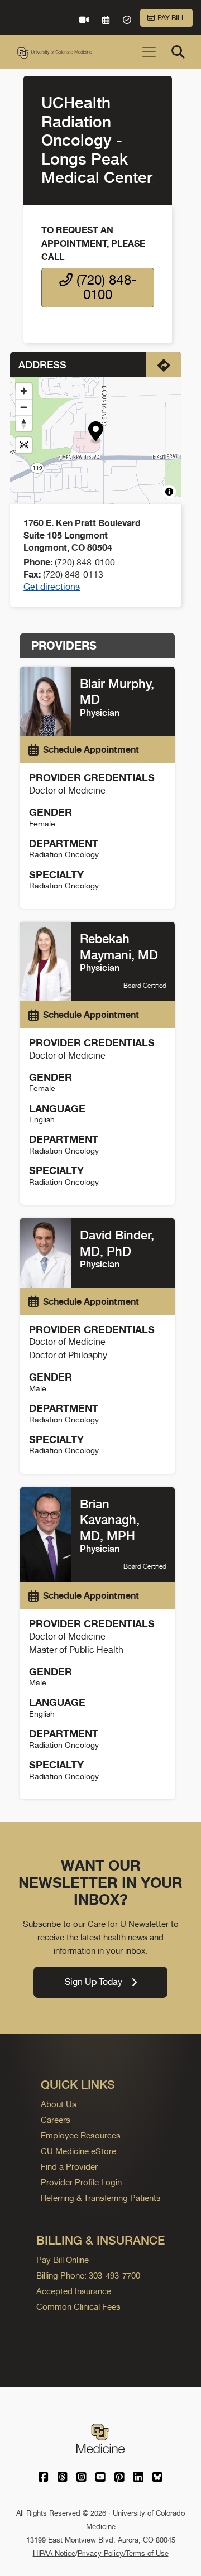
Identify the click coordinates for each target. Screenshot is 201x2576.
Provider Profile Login (81, 2182)
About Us (59, 2104)
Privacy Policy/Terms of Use (123, 2553)
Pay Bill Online (63, 2260)
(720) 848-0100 (104, 287)
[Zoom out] (24, 407)
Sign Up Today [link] (94, 1982)
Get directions (52, 587)
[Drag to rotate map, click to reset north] (24, 423)
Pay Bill (171, 18)
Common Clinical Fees (78, 2307)
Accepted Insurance (74, 2291)
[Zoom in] (24, 391)
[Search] (178, 52)
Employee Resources (81, 2135)
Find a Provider (69, 2167)
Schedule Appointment (91, 749)
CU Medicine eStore (78, 2151)
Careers (56, 2120)
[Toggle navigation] (149, 52)
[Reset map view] (24, 445)
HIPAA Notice (54, 2553)
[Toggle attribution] (169, 492)
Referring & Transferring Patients (101, 2198)
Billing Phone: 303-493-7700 (88, 2275)
